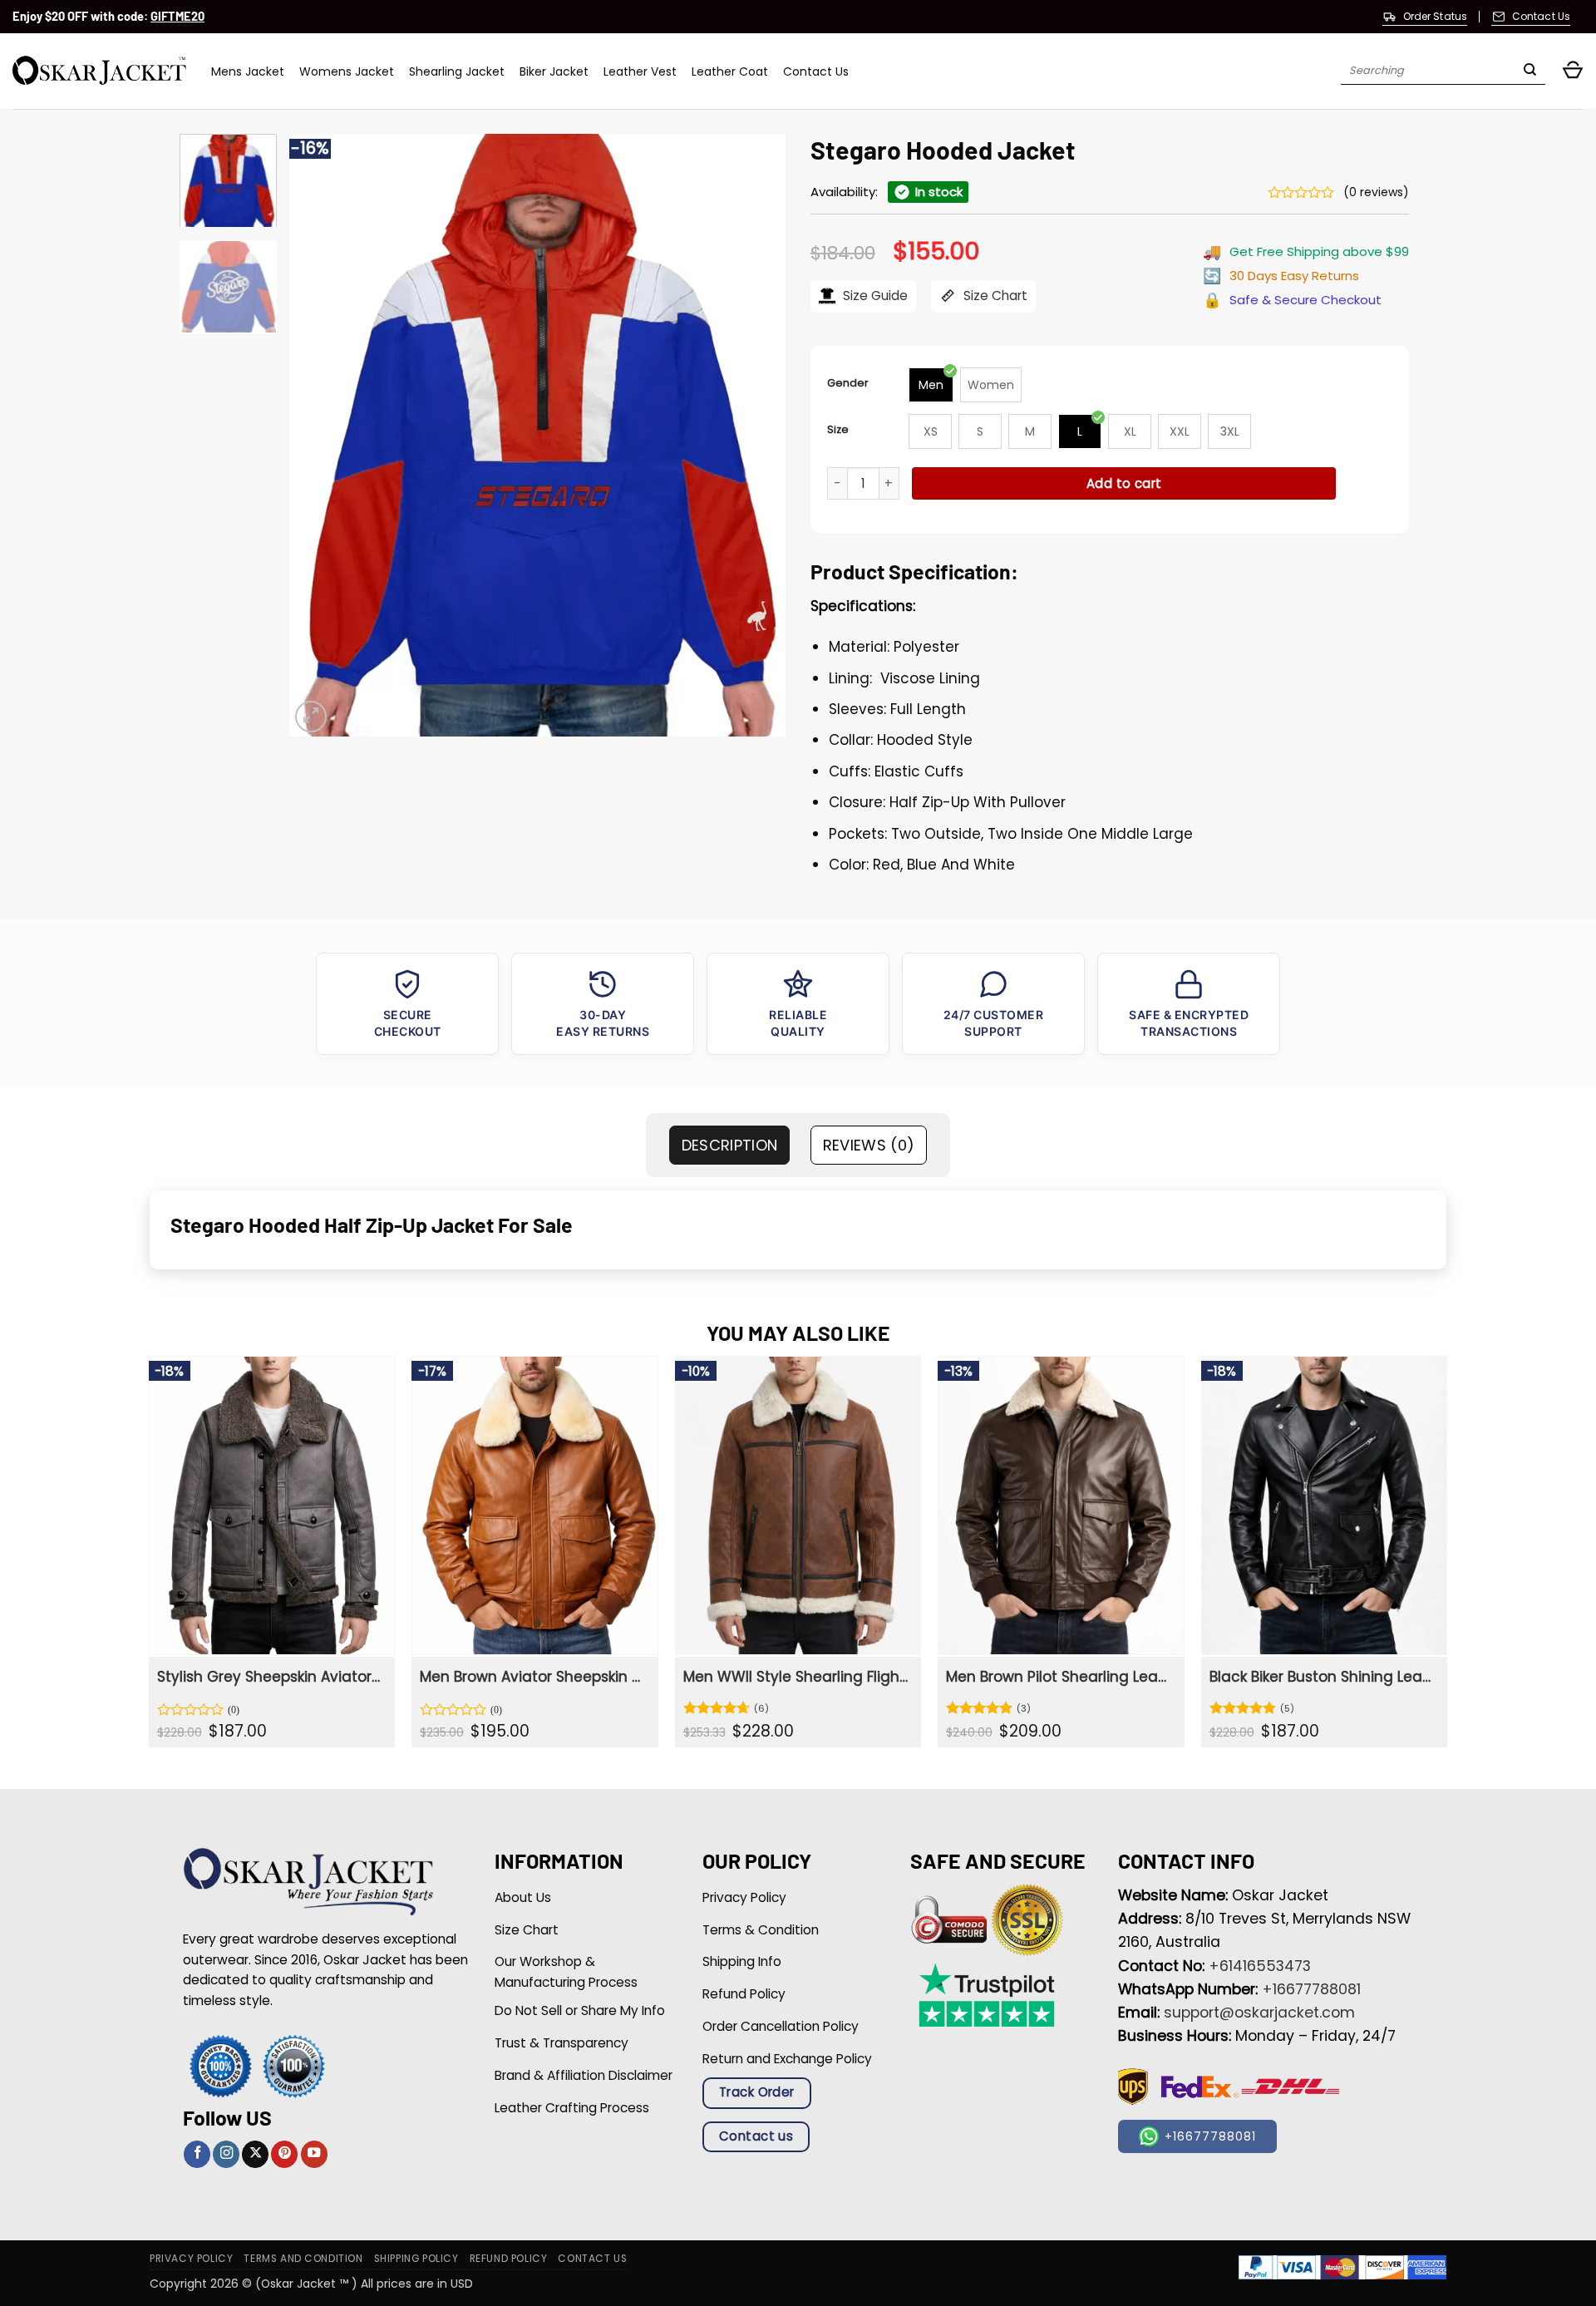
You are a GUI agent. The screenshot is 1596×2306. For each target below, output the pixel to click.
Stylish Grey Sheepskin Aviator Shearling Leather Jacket (270, 1677)
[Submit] (1530, 71)
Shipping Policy (416, 2259)
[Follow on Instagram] (226, 2154)
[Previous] (320, 435)
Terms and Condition (303, 2259)
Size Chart (994, 296)
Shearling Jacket (457, 71)
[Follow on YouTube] (314, 2154)
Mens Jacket (248, 71)
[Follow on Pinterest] (284, 2154)
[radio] (931, 385)
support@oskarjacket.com (1259, 2013)
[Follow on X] (255, 2154)
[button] (1573, 71)
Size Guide (874, 296)
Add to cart (1124, 483)
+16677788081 (1311, 1989)
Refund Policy (509, 2259)
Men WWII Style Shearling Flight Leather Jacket (796, 1677)
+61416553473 (1260, 1966)
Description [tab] (730, 1145)
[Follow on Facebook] (197, 2154)
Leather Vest (640, 71)
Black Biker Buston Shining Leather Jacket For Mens (1322, 1677)
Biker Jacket (554, 71)
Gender (848, 383)
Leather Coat (730, 71)
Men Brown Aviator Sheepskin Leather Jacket (532, 1677)
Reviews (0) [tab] (869, 1145)
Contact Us (816, 71)
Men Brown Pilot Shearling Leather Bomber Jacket (1059, 1677)
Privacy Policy (191, 2259)
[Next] (755, 435)
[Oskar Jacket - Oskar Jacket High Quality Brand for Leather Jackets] (99, 71)
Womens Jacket (347, 71)
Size (838, 429)
